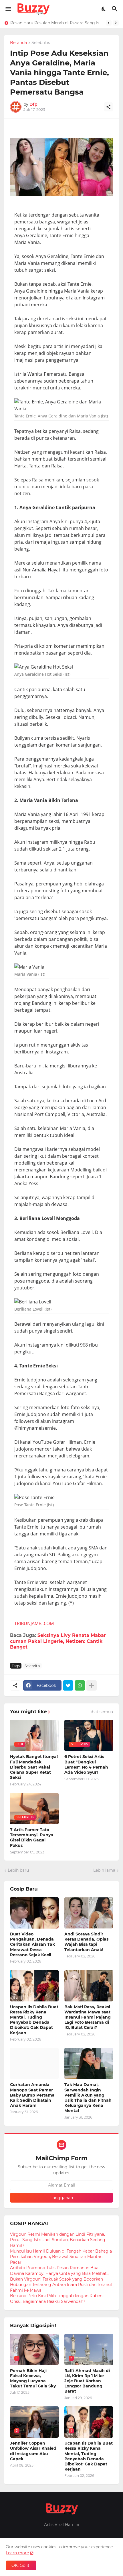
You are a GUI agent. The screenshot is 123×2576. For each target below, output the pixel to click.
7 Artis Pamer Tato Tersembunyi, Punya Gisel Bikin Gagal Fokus (32, 1838)
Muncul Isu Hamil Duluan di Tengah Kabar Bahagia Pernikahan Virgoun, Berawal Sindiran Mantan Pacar (61, 2257)
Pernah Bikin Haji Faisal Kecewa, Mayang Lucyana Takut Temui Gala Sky (33, 2378)
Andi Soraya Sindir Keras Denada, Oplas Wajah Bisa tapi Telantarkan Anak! (86, 1942)
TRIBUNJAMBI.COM (34, 1623)
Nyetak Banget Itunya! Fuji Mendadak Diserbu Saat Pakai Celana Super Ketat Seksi (34, 1767)
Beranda (18, 43)
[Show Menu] (8, 9)
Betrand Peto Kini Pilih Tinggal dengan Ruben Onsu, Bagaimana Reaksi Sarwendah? (56, 2299)
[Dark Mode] (104, 9)
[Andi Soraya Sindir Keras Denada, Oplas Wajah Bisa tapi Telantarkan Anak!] (89, 1913)
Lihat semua (101, 1712)
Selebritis (41, 43)
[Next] (116, 23)
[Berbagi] (108, 107)
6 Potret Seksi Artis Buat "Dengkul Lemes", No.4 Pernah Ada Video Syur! (86, 1764)
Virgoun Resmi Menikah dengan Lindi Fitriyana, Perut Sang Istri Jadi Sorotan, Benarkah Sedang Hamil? (58, 2240)
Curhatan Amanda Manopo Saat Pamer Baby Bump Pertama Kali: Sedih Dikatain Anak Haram (32, 2095)
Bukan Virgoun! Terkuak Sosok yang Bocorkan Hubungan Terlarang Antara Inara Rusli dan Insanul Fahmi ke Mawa (61, 2285)
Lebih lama (104, 1870)
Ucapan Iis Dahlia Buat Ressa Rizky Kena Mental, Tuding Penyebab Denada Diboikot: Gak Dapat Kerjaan (34, 2020)
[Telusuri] (115, 9)
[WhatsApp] (80, 1685)
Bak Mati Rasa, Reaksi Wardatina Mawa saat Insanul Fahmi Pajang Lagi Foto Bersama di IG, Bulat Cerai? (88, 2017)
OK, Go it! (21, 2565)
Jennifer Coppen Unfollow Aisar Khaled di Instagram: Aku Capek (33, 2451)
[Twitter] (68, 1685)
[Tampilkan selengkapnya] (92, 1685)
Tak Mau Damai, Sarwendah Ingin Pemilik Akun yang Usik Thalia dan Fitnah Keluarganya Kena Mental (88, 2098)
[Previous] (109, 23)
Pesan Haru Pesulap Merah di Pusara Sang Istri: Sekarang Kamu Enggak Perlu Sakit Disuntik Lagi (57, 23)
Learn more (17, 2553)
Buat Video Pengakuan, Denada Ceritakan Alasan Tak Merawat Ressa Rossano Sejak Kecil (32, 1944)
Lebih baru (18, 1870)
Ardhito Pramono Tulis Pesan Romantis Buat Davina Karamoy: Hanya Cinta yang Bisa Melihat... (60, 2271)
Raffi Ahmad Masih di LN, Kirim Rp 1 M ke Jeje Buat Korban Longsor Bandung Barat (87, 2381)
